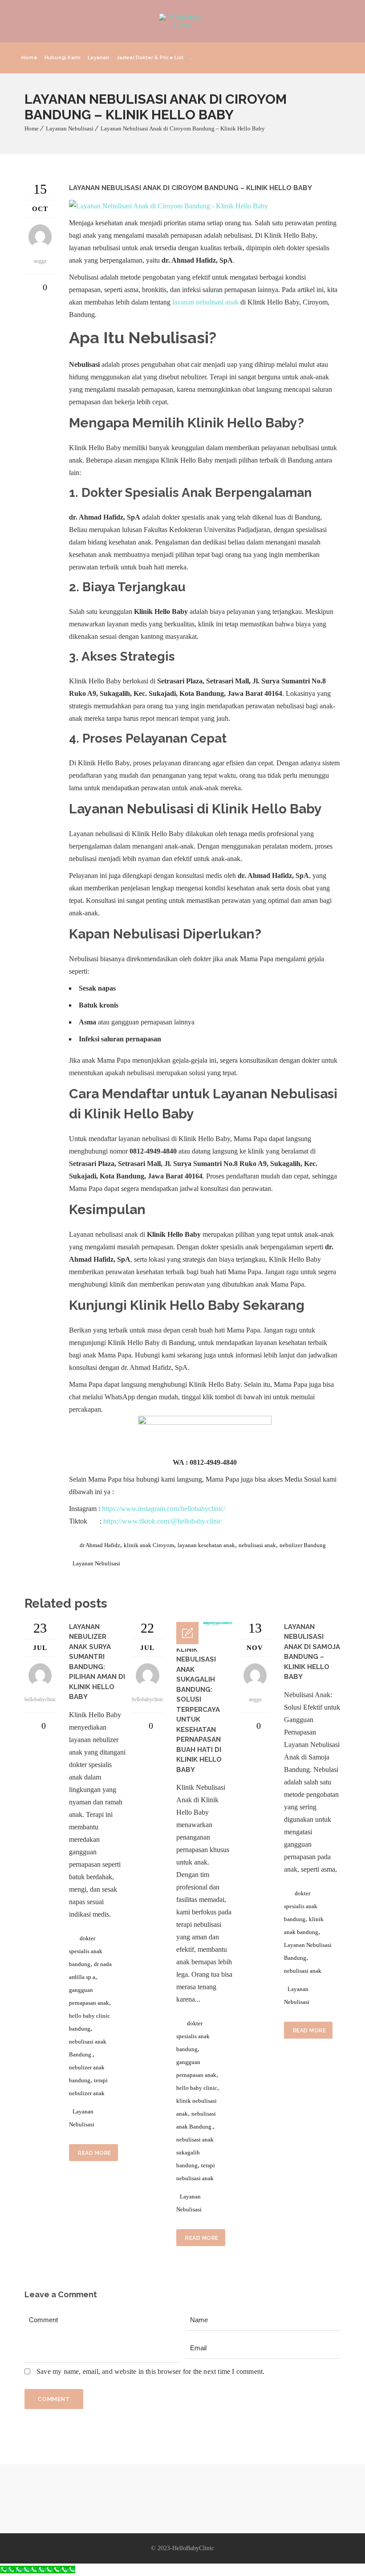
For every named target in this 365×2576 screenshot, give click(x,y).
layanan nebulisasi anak (205, 302)
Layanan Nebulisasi (70, 128)
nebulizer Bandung (303, 1545)
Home (29, 58)
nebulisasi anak (257, 1545)
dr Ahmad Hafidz (100, 1545)
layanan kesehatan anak (206, 1545)
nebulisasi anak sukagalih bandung (195, 2152)
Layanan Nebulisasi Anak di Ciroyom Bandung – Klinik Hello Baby (183, 128)
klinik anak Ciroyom (149, 1545)
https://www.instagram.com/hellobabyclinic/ (164, 1509)
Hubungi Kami (63, 58)
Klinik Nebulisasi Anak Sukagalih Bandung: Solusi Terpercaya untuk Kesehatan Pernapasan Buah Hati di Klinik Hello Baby (199, 1710)
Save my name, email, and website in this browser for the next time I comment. (150, 2371)
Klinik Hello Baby (185, 1305)
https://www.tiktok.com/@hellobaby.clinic (162, 1521)
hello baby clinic (197, 2088)
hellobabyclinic (40, 1699)
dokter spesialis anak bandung (86, 1951)
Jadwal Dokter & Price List (150, 58)
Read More (95, 2153)
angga (255, 1699)
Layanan (98, 58)
